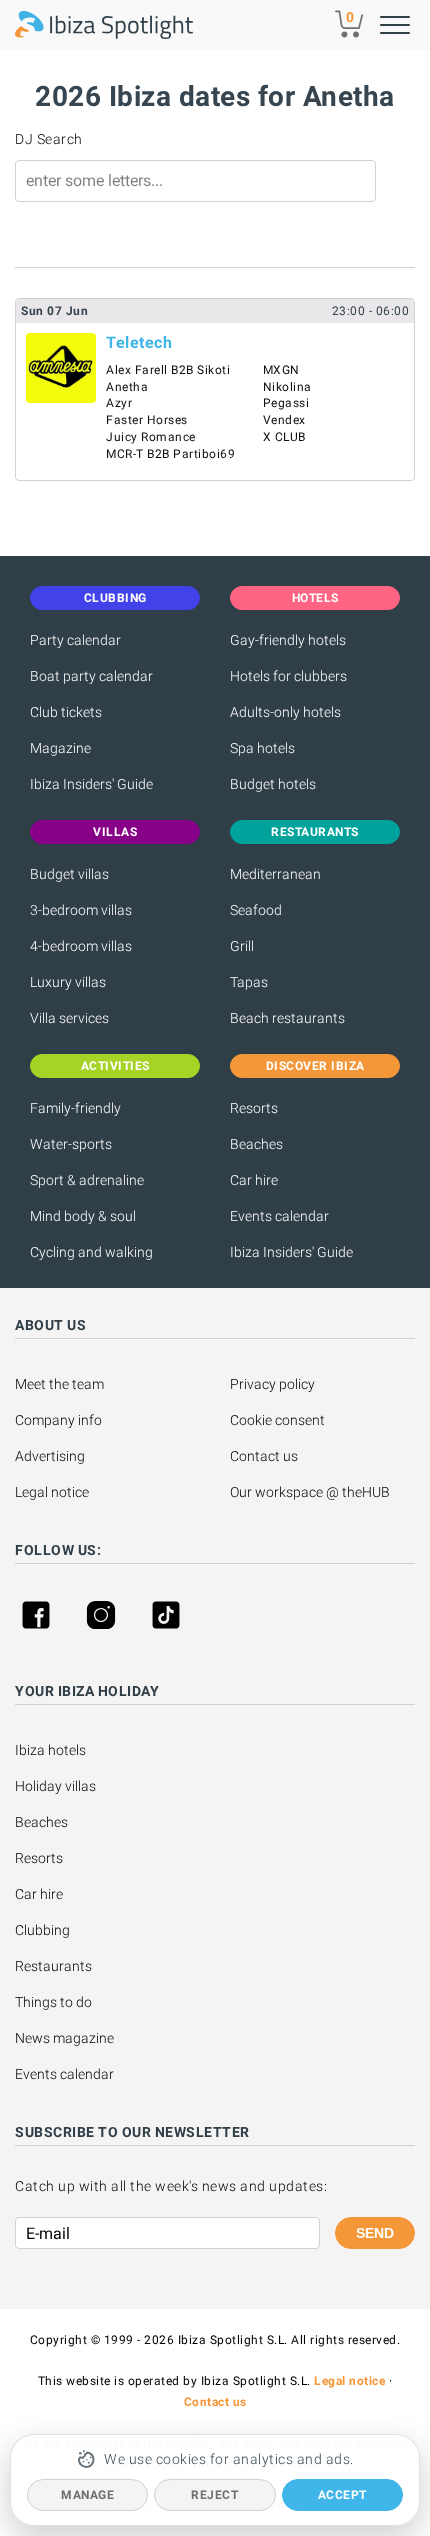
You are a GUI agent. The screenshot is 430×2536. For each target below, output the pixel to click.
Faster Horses (147, 420)
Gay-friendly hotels (288, 640)
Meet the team (59, 1384)
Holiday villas (55, 1786)
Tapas (249, 982)
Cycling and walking (91, 1252)
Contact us (264, 1456)
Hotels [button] (315, 598)
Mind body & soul (83, 1216)
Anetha (127, 387)
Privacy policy (272, 1384)
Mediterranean (275, 874)
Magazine (60, 748)
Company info (58, 1420)
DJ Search (49, 139)
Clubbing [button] (115, 598)
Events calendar (279, 1216)
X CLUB (284, 437)
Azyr (119, 403)
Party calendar (75, 640)
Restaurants (53, 1966)
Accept (342, 2495)
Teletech (139, 342)
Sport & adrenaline (87, 1180)
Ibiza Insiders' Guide (91, 784)
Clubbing (42, 1930)
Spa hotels (262, 748)
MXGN (281, 370)
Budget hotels (273, 784)
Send (375, 2233)
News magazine (64, 2038)
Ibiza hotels (50, 1750)
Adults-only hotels (285, 712)
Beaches (256, 1144)
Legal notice (52, 1492)
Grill (242, 946)
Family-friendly (75, 1108)
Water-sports (71, 1144)
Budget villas (69, 874)
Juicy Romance (151, 437)
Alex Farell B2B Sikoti (168, 370)
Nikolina (287, 387)
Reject (214, 2495)
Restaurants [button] (315, 832)
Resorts (254, 1108)
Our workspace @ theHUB (310, 1492)
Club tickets (66, 712)
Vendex (284, 420)
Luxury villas (68, 982)
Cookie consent (277, 1420)
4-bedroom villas (81, 946)
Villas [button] (115, 832)
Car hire (254, 1180)
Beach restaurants (287, 1018)
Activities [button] (115, 1066)
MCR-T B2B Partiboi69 (170, 454)
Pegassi (286, 403)
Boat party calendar (91, 676)
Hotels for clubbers (288, 676)
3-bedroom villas (81, 910)
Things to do (53, 2002)
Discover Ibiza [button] (315, 1066)
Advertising (50, 1456)
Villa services (69, 1018)
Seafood (256, 910)
